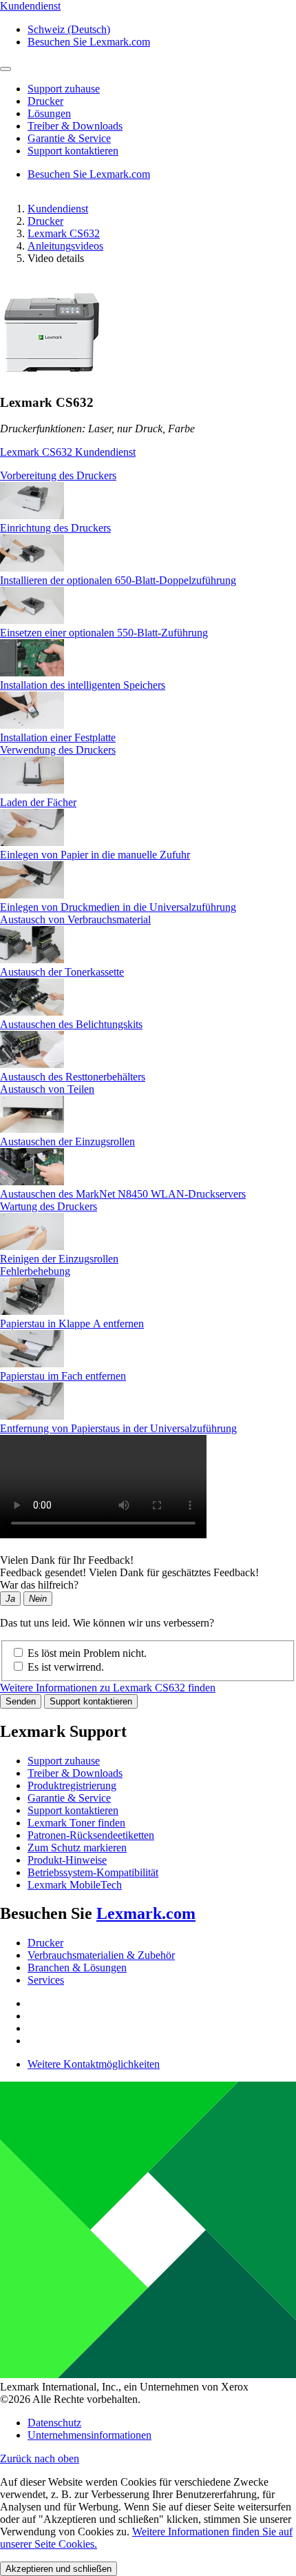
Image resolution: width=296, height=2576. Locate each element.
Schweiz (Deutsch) (69, 29)
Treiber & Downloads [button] (75, 126)
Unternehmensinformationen (89, 2435)
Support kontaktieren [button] (73, 151)
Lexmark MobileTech (75, 1885)
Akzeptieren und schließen (59, 2569)
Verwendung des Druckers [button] (58, 750)
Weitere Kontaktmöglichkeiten (94, 2064)
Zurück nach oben (40, 2458)
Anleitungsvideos (65, 246)
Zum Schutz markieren (77, 1848)
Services (46, 1980)
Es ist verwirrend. (66, 1667)
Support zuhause (64, 1761)
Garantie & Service (69, 1798)
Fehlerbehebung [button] (35, 1271)
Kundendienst (58, 209)
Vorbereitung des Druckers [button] (58, 475)
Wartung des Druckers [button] (49, 1206)
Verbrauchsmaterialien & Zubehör (101, 1955)
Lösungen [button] (49, 113)
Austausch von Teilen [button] (47, 1089)
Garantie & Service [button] (69, 138)
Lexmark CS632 (64, 233)
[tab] (148, 476)
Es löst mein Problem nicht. (87, 1653)
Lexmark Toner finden (76, 1823)
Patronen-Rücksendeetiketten (91, 1835)
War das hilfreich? (39, 1585)
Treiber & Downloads (75, 1773)
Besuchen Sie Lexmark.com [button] (89, 42)
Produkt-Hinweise (67, 1860)
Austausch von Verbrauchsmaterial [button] (75, 919)
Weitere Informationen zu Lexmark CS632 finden (108, 1688)
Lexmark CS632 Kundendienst (68, 452)
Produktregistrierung (72, 1785)
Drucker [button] (45, 101)
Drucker (45, 221)
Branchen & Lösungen (77, 1968)
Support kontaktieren (91, 1701)
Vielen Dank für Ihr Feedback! (67, 1560)
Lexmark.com (146, 1913)
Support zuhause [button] (64, 89)
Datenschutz (54, 2423)
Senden (21, 1701)
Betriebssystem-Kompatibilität (93, 1872)
